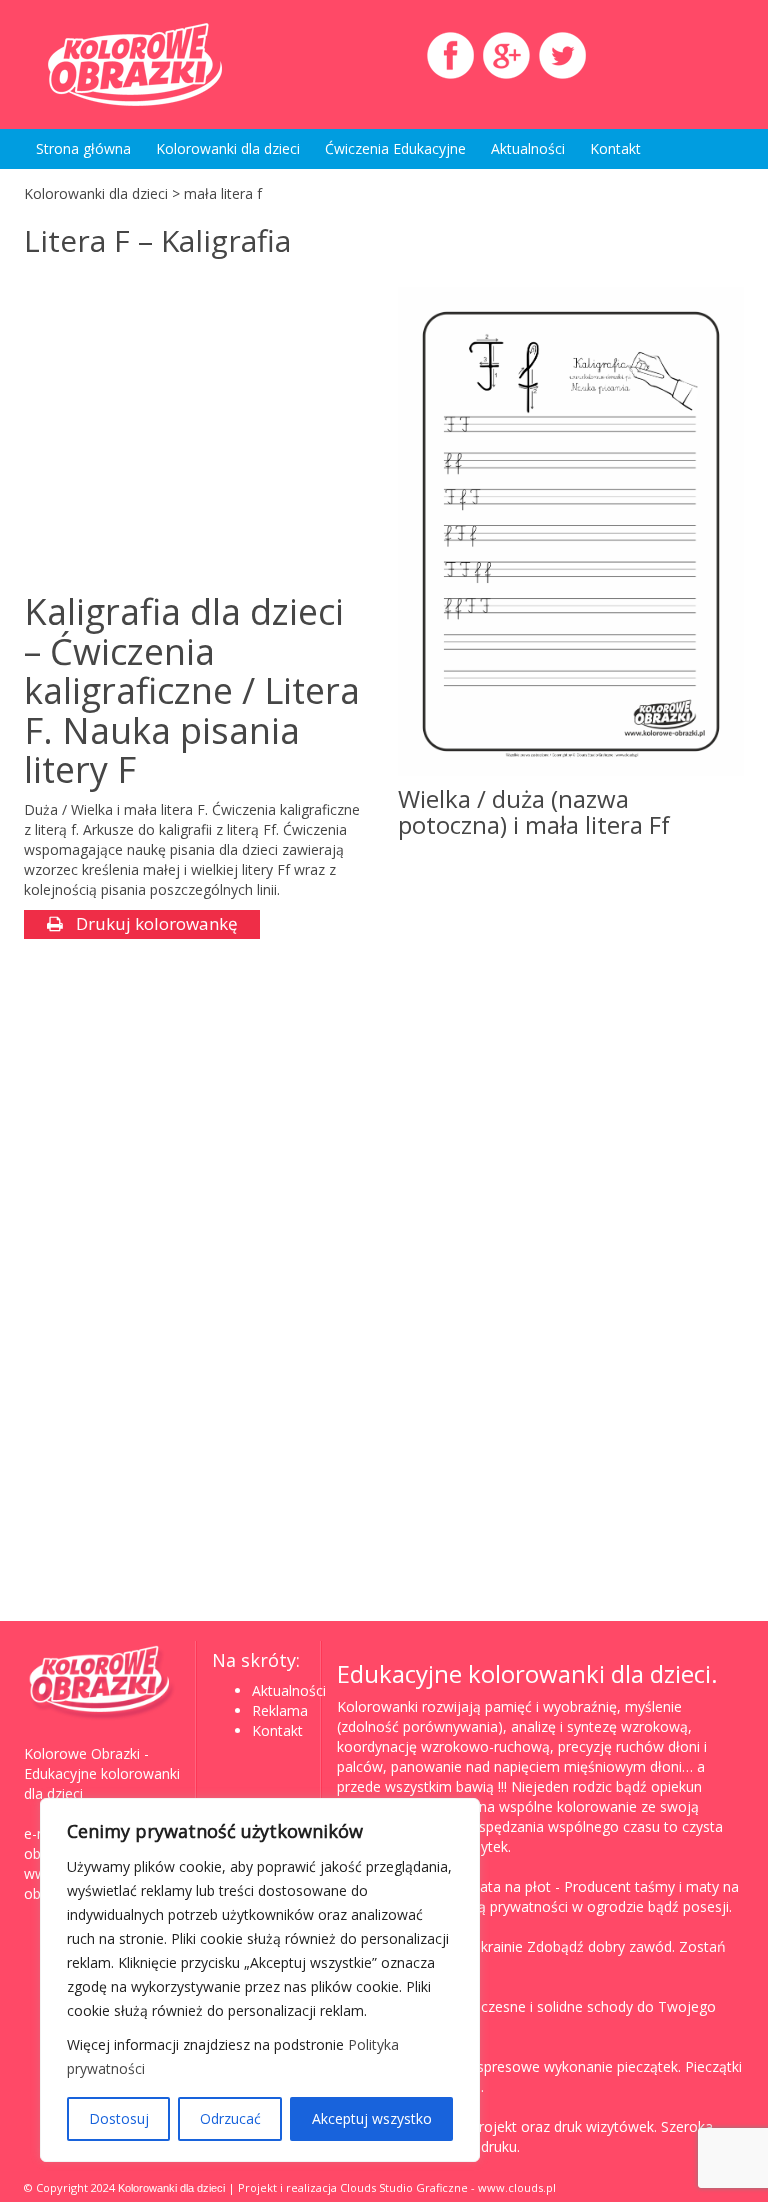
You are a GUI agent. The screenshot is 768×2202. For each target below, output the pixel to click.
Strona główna (83, 148)
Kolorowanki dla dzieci (228, 148)
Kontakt (615, 148)
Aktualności (528, 148)
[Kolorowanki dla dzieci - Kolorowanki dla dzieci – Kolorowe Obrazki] (134, 64)
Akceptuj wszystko (372, 2118)
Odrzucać (230, 2118)
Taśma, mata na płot (482, 1886)
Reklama (280, 1710)
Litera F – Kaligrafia (157, 240)
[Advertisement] (192, 427)
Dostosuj (119, 2118)
